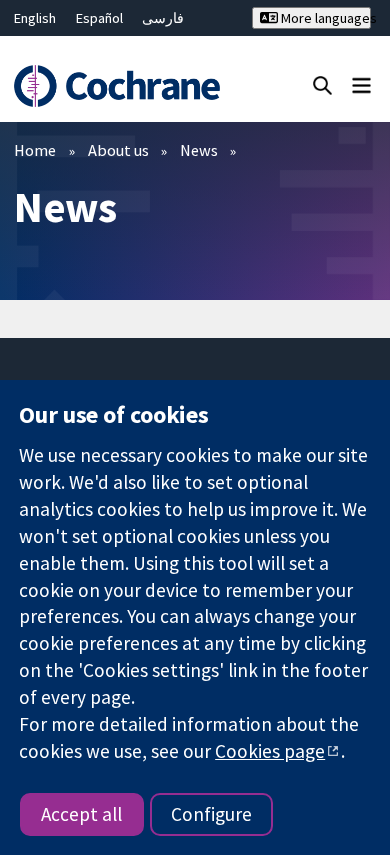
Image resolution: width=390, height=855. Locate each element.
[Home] (116, 86)
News (199, 150)
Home (35, 150)
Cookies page (270, 751)
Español (99, 18)
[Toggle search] (322, 84)
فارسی (163, 18)
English (35, 18)
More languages (324, 18)
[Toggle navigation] (361, 84)
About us (118, 150)
